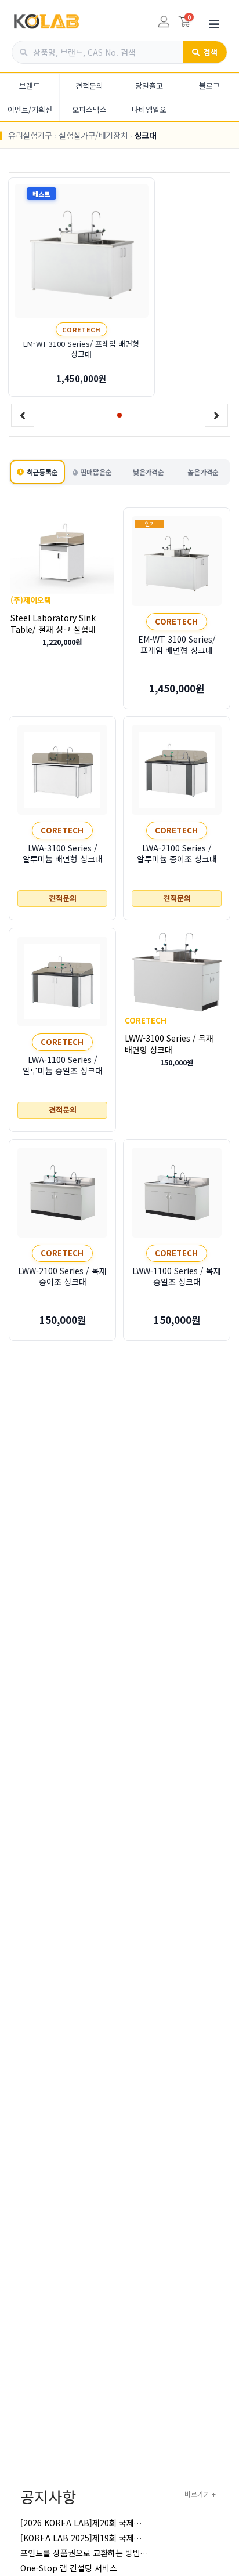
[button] (119, 415)
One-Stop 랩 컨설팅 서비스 (69, 2568)
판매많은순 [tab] (96, 472)
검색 (210, 52)
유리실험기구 (30, 135)
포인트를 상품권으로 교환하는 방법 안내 (89, 2553)
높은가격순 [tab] (203, 472)
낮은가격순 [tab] (149, 472)
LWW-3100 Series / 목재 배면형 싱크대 (169, 1043)
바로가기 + (200, 2494)
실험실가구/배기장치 (93, 135)
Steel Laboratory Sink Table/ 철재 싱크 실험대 (53, 623)
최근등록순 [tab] (42, 472)
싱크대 (146, 135)
